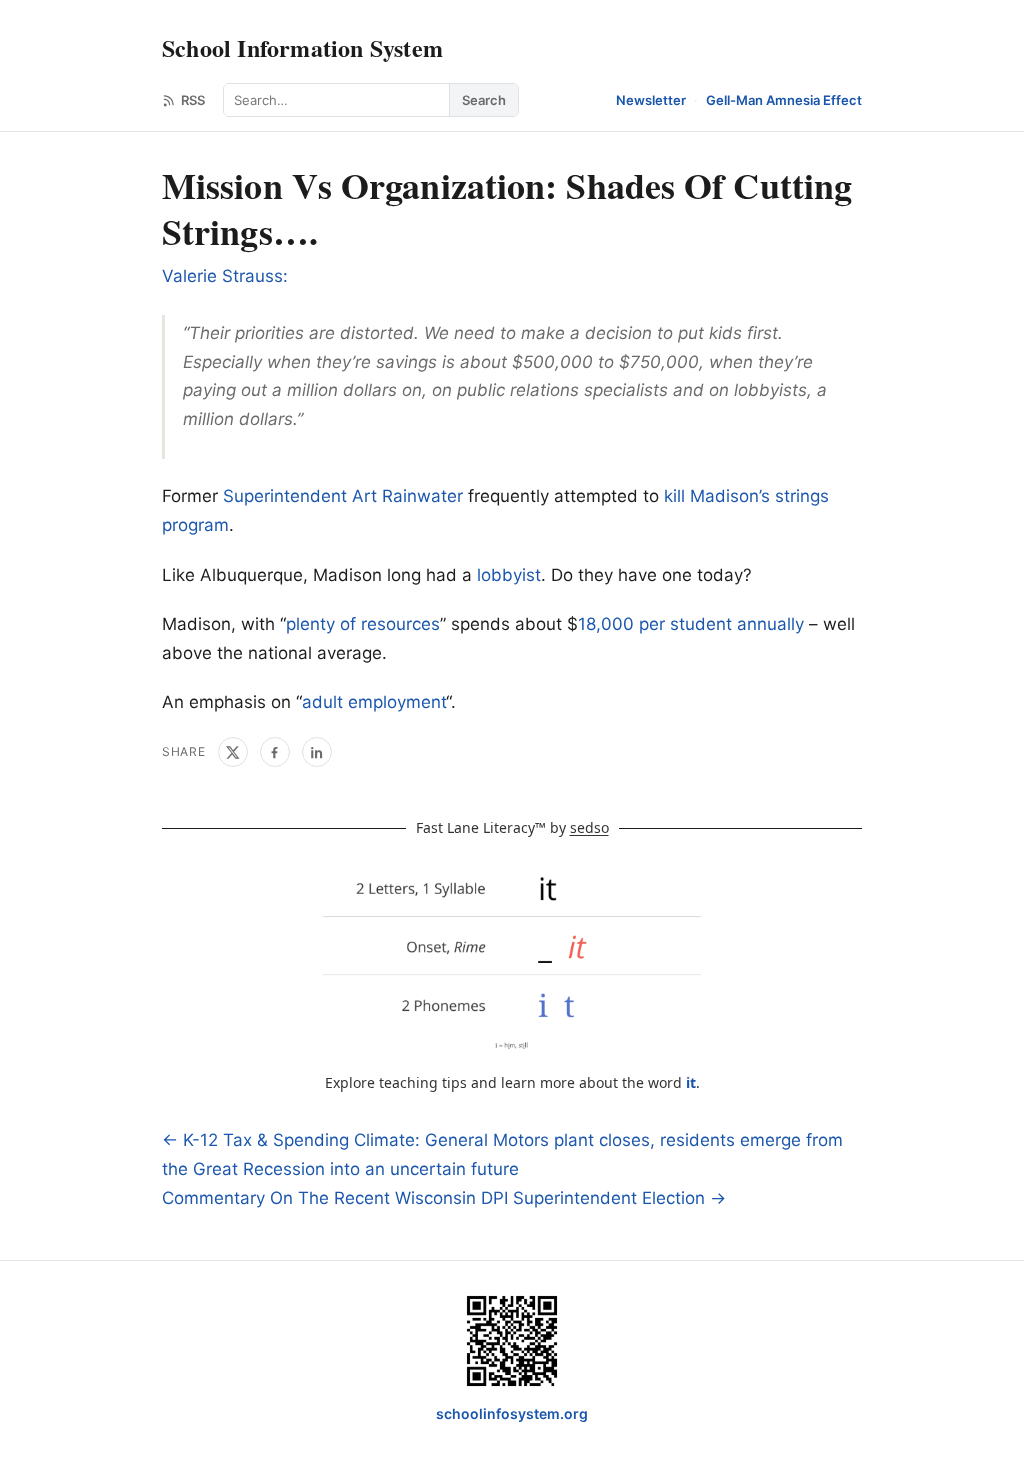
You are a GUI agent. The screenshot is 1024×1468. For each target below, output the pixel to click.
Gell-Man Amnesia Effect (784, 100)
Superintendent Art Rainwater (343, 496)
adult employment (374, 702)
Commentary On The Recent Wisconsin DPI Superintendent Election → (444, 1198)
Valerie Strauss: (225, 276)
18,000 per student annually (691, 624)
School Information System (302, 47)
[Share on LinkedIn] (317, 752)
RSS (193, 100)
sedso (589, 827)
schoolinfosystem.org (512, 1413)
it (691, 1082)
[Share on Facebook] (275, 752)
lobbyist (509, 575)
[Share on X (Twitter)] (233, 752)
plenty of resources (363, 624)
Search (484, 100)
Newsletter (651, 100)
